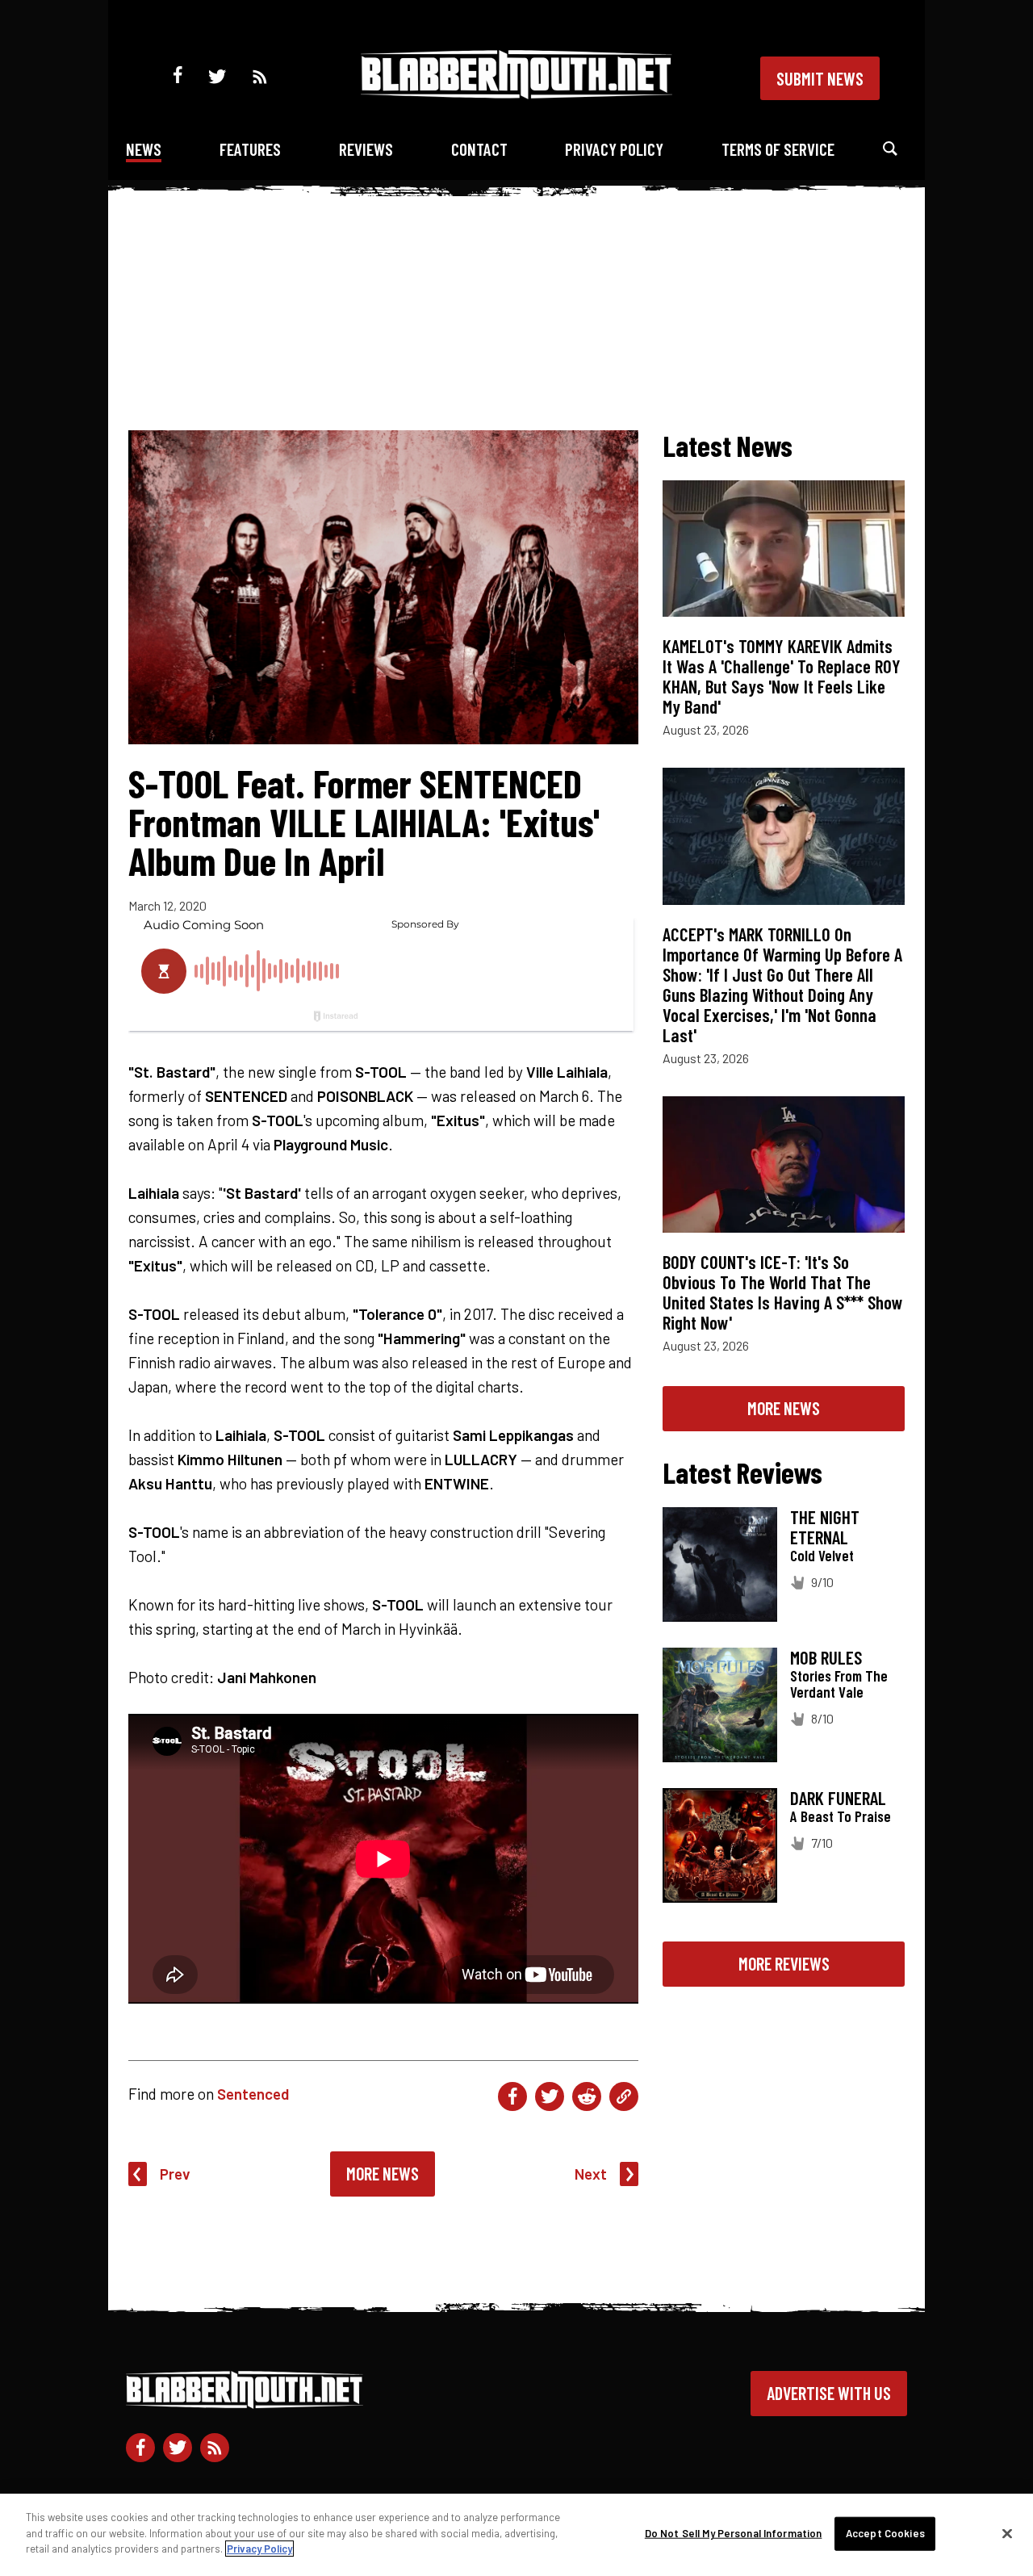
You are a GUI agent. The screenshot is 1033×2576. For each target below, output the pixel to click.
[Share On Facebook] (512, 2096)
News (144, 149)
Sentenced (253, 2094)
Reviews (366, 149)
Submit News (820, 78)
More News (383, 2173)
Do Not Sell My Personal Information (734, 2533)
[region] (516, 2535)
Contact (479, 149)
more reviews (784, 1963)
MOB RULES (826, 1657)
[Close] (1007, 2534)
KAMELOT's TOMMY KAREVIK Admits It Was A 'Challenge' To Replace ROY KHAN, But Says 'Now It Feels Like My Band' (782, 676)
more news (784, 1408)
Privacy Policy (614, 149)
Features (250, 149)
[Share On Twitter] (550, 2096)
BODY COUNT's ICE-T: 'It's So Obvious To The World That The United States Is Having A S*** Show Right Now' (783, 1292)
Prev (175, 2174)
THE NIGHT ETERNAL (825, 1527)
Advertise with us (829, 2393)
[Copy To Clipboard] (624, 2096)
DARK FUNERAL (838, 1798)
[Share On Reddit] (587, 2096)
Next (591, 2174)
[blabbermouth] (516, 93)
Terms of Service (778, 149)
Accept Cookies (885, 2533)
